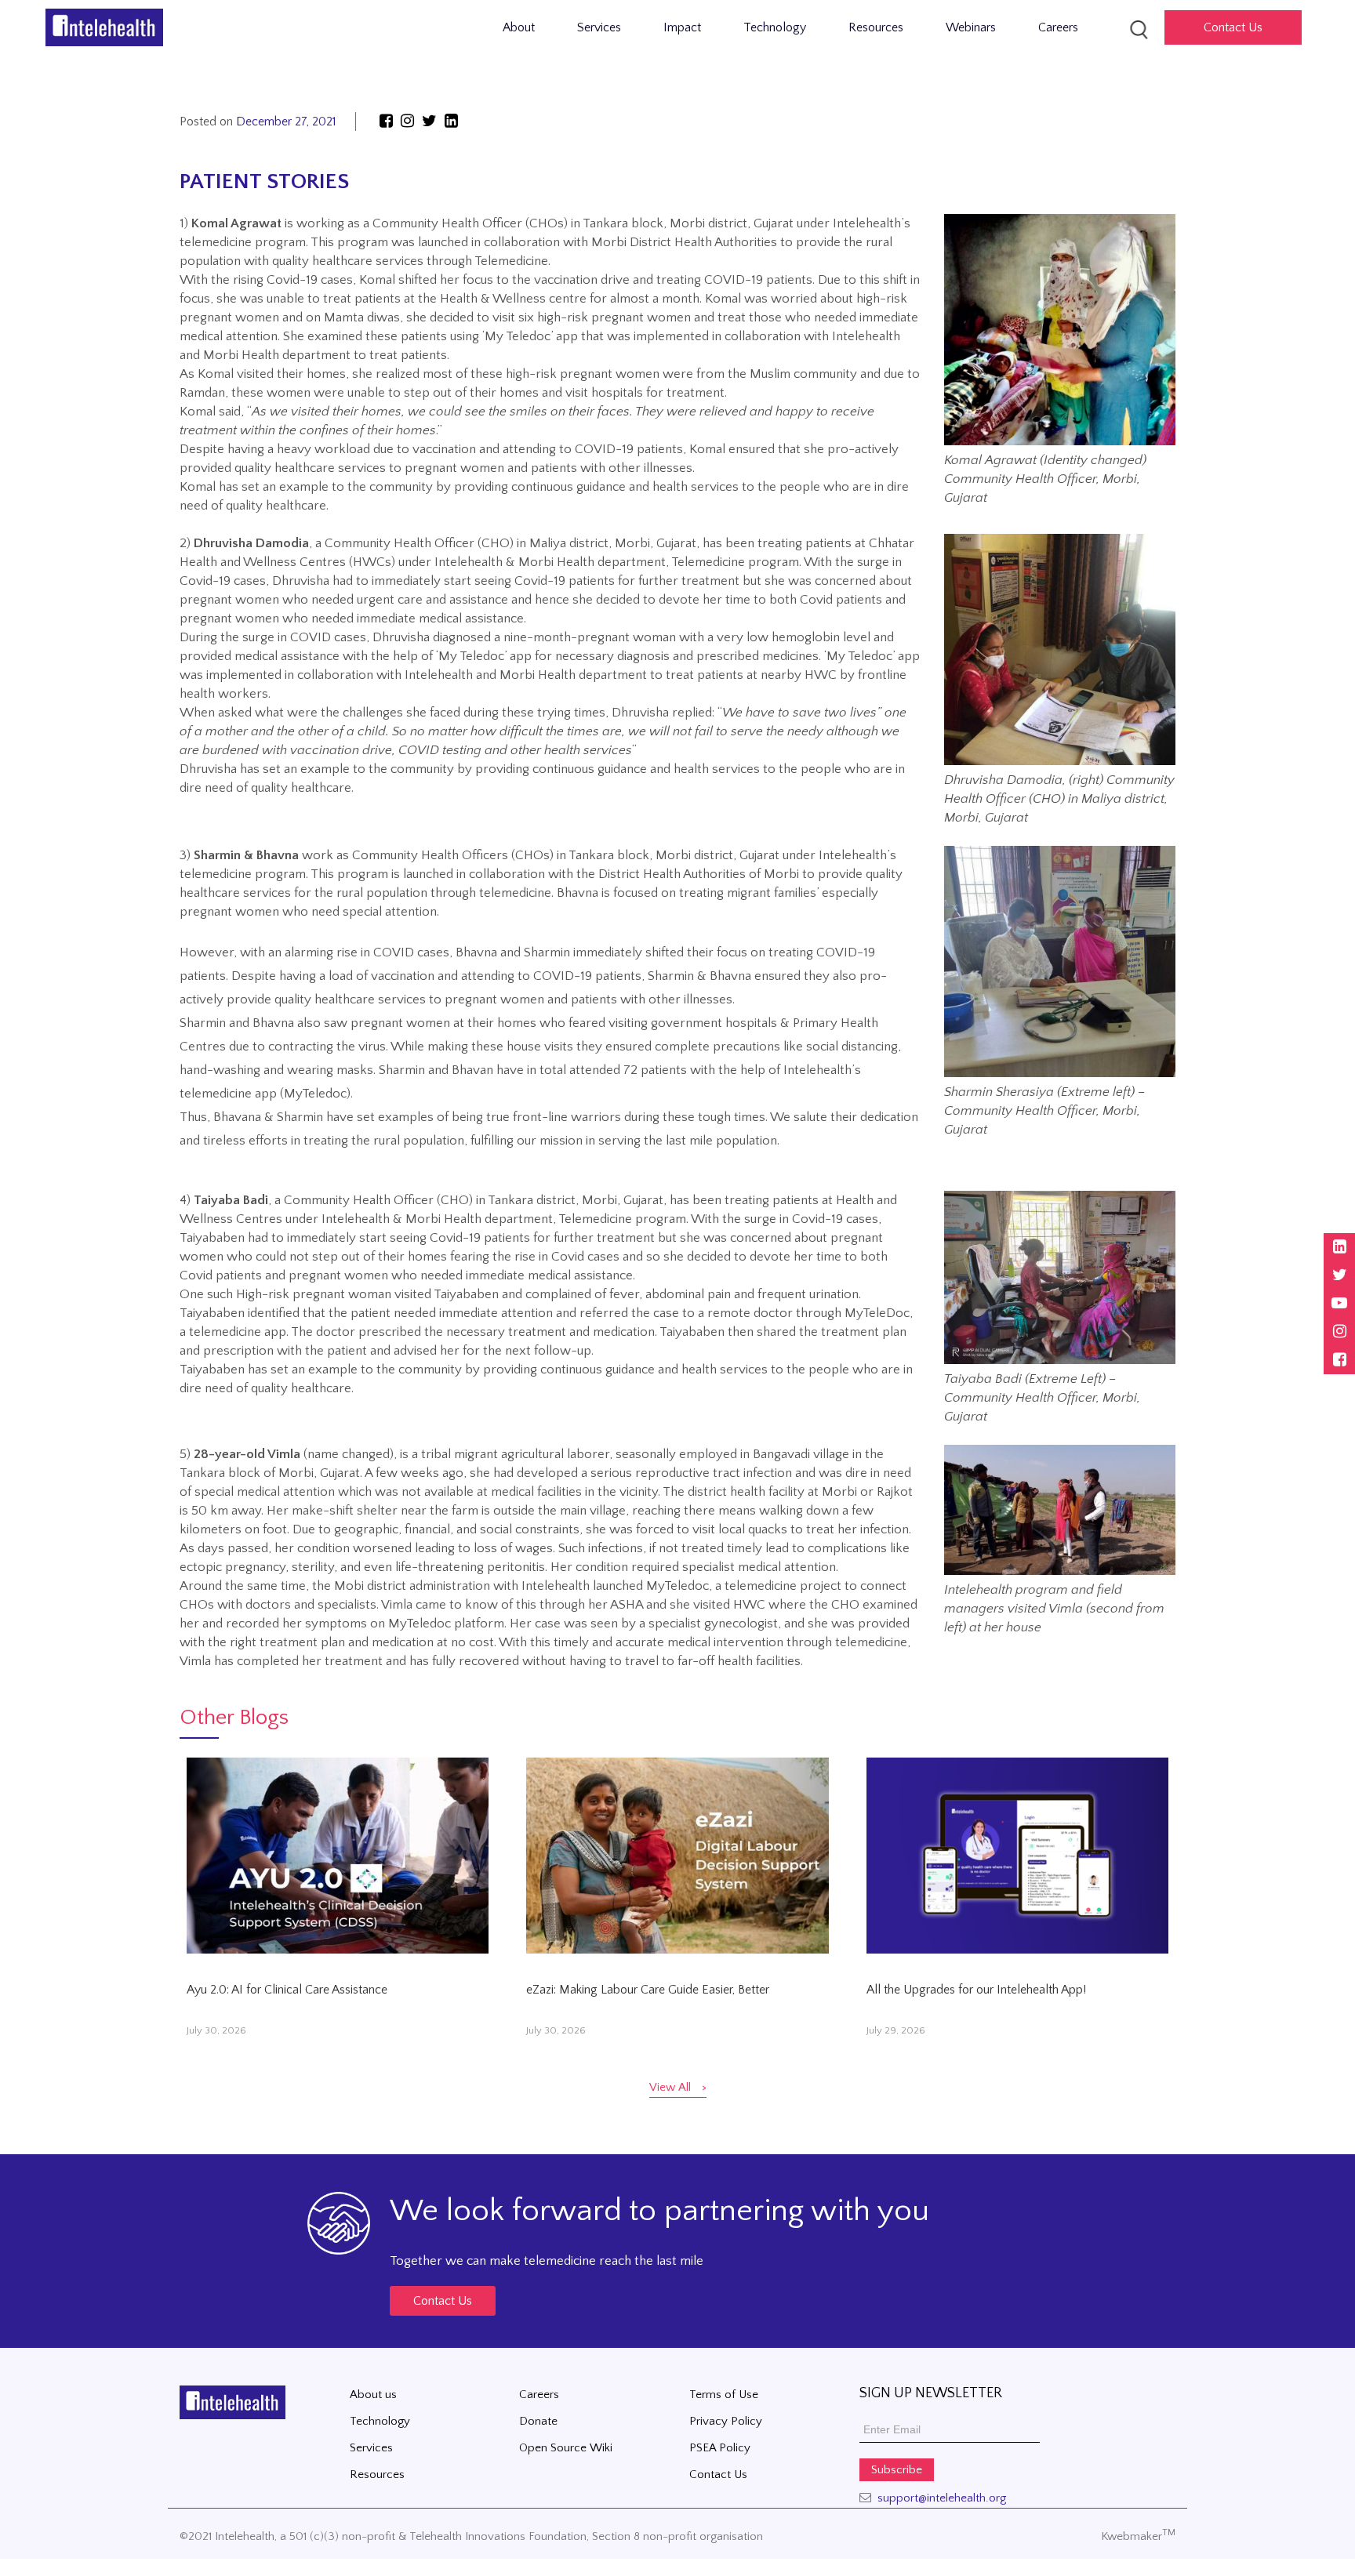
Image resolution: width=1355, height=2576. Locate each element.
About (519, 27)
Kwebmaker (1138, 2536)
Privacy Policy (726, 2421)
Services (599, 27)
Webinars (971, 27)
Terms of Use (724, 2395)
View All (670, 2087)
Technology (775, 27)
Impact (682, 27)
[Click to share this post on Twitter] (431, 122)
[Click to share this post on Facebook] (386, 122)
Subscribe (897, 2470)
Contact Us (443, 2301)
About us (373, 2395)
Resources (876, 27)
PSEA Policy (720, 2448)
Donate (538, 2421)
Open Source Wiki (566, 2448)
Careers (1058, 27)
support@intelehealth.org (942, 2498)
